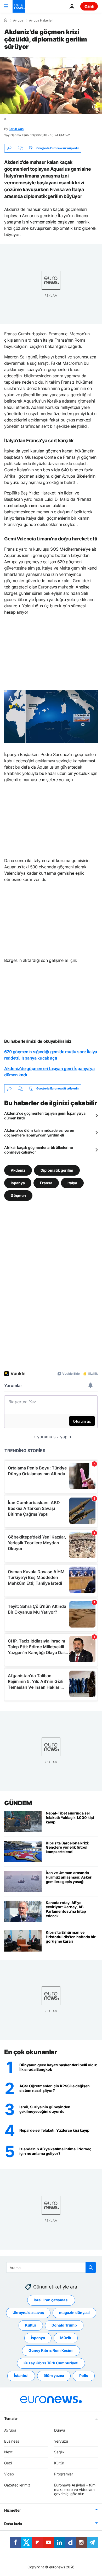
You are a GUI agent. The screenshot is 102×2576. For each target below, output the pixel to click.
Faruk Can (16, 129)
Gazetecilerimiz (17, 2485)
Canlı (89, 6)
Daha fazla (13, 2524)
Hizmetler (12, 2510)
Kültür (31, 2325)
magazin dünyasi (74, 2313)
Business (12, 2441)
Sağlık (59, 2452)
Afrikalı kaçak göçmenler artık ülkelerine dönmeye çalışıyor (39, 1150)
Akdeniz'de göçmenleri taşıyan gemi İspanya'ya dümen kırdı (45, 1116)
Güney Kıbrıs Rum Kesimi (51, 2351)
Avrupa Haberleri (41, 20)
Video (9, 2474)
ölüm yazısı (54, 2376)
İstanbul (21, 2376)
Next (8, 2452)
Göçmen (18, 1195)
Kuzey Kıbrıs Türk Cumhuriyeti (51, 2363)
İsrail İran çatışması (51, 2300)
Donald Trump (64, 2325)
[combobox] (51, 2267)
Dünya (60, 2430)
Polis (84, 2376)
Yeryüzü (61, 2441)
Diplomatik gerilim (57, 1170)
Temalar (11, 2418)
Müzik (66, 2338)
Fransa (46, 1183)
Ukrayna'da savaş (28, 2313)
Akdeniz (18, 1170)
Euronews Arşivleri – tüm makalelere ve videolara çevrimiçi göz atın (75, 2489)
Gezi (8, 2463)
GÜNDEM (18, 1803)
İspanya (18, 1183)
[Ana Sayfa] (6, 20)
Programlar (64, 2474)
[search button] (91, 2267)
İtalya (72, 1183)
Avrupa (18, 20)
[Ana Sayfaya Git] (19, 6)
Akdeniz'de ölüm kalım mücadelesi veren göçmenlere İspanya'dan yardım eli (39, 1133)
